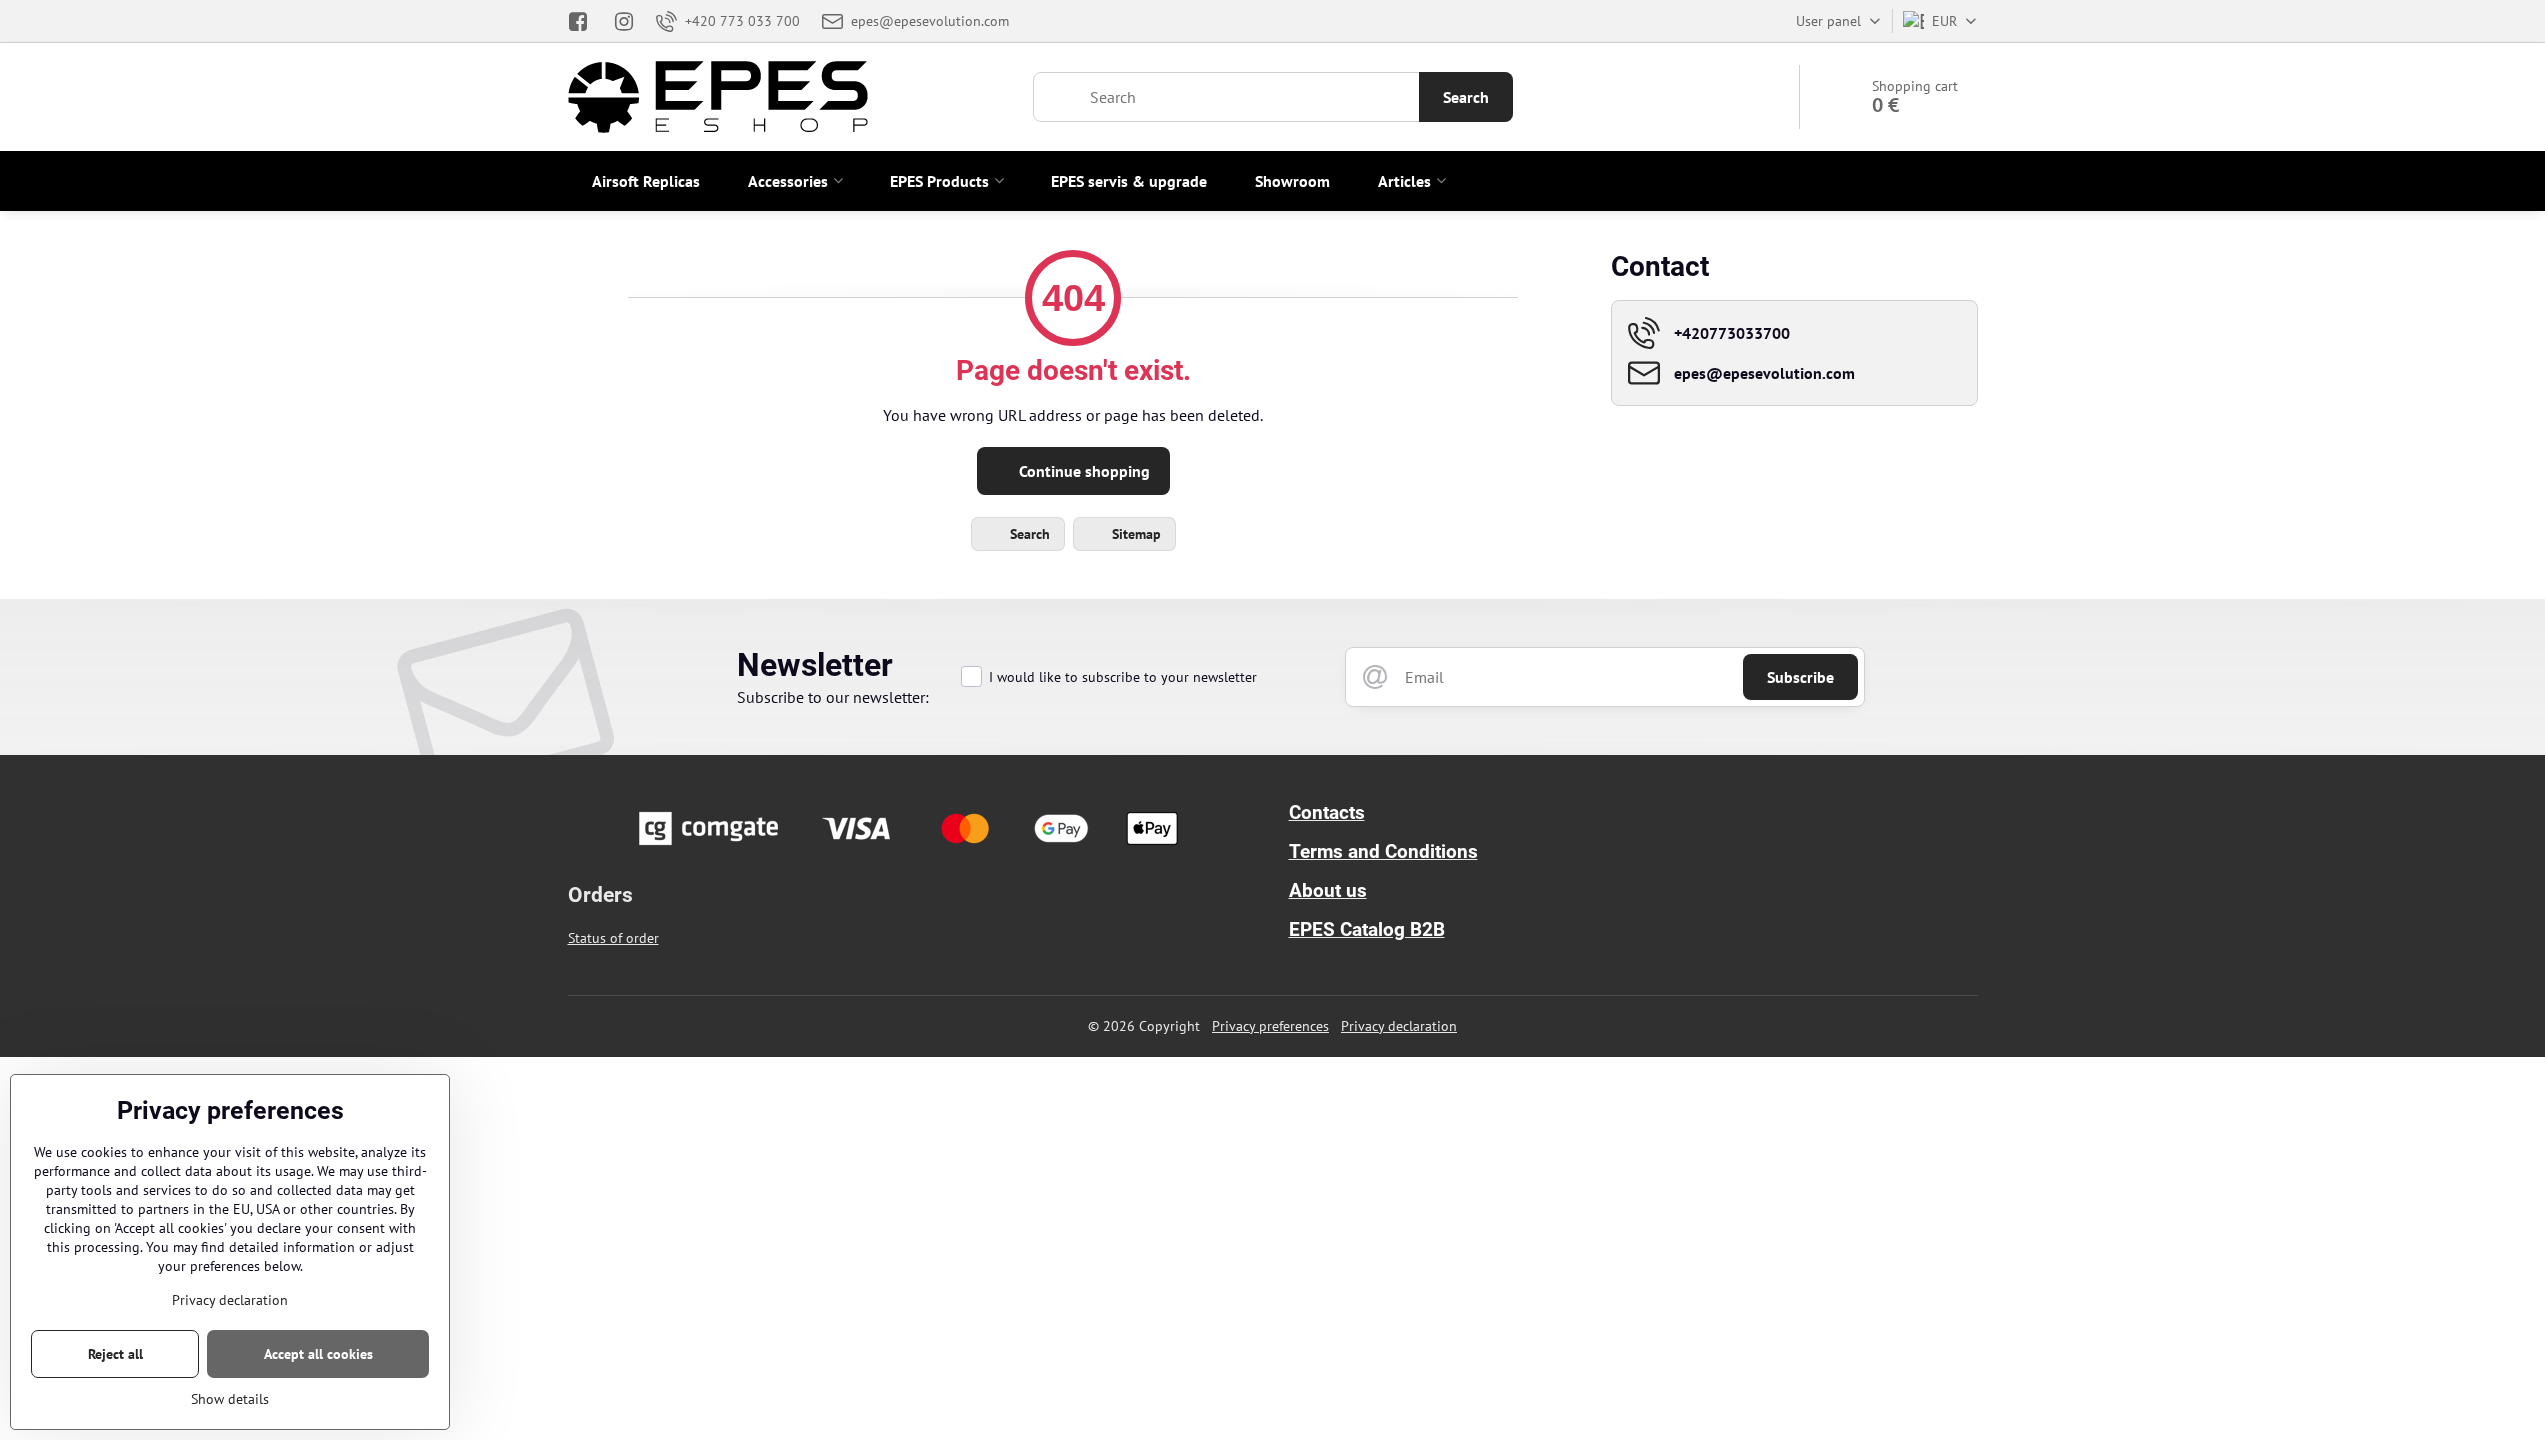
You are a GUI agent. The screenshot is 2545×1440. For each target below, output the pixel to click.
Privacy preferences (1270, 1026)
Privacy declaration (1399, 1026)
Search (1466, 97)
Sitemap (1134, 534)
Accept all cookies (318, 1354)
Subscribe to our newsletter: (833, 697)
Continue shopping (1082, 471)
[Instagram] (624, 21)
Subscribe (1800, 677)
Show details (230, 1399)
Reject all (115, 1354)
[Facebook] (584, 21)
